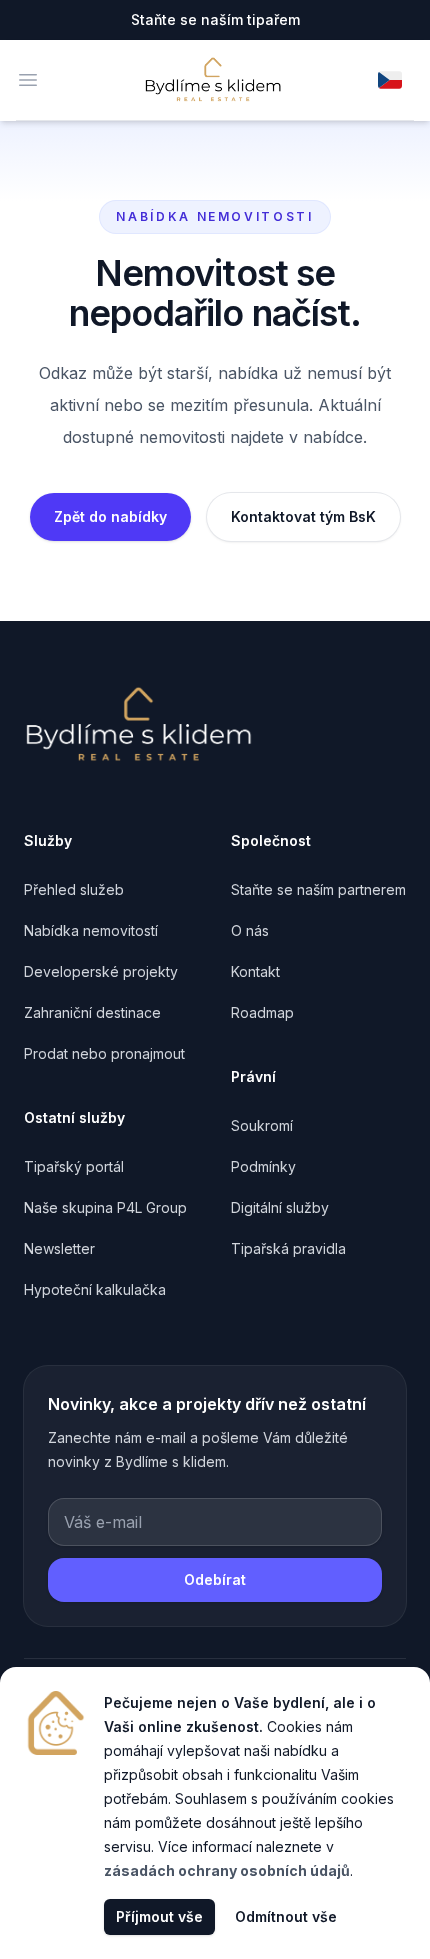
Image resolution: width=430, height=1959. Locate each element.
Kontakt (255, 971)
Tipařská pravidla (288, 1248)
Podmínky (263, 1166)
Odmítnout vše (286, 1916)
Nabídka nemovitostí (91, 930)
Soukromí (262, 1125)
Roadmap (262, 1012)
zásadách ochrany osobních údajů (227, 1870)
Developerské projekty (101, 971)
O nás (250, 930)
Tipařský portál (74, 1166)
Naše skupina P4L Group (105, 1207)
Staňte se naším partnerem (318, 889)
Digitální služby (280, 1207)
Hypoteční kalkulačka (95, 1289)
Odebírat (215, 1579)
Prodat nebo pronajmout (104, 1053)
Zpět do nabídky (110, 516)
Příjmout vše (159, 1916)
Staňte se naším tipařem (215, 19)
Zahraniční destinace (92, 1012)
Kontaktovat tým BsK (303, 516)
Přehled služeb (74, 889)
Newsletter (59, 1248)
